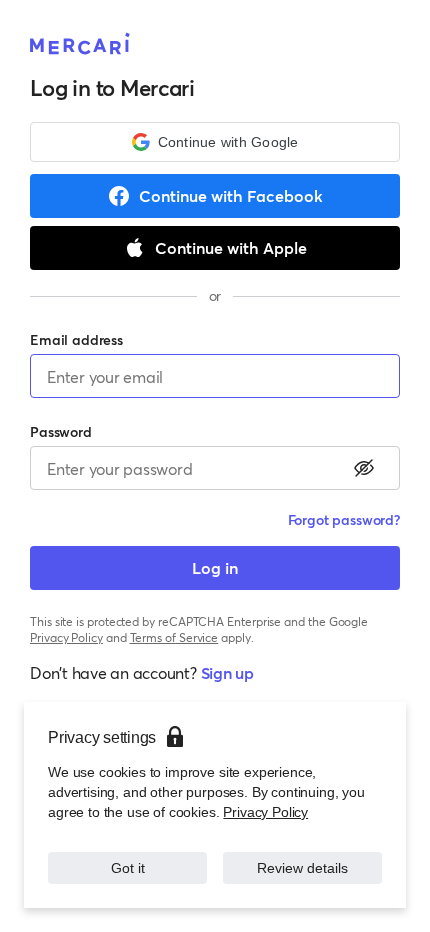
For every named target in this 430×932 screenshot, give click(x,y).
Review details (302, 868)
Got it (128, 868)
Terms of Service (174, 637)
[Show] (364, 468)
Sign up (227, 672)
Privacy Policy (265, 812)
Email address (76, 339)
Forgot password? (344, 519)
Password (61, 431)
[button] (215, 142)
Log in (215, 567)
